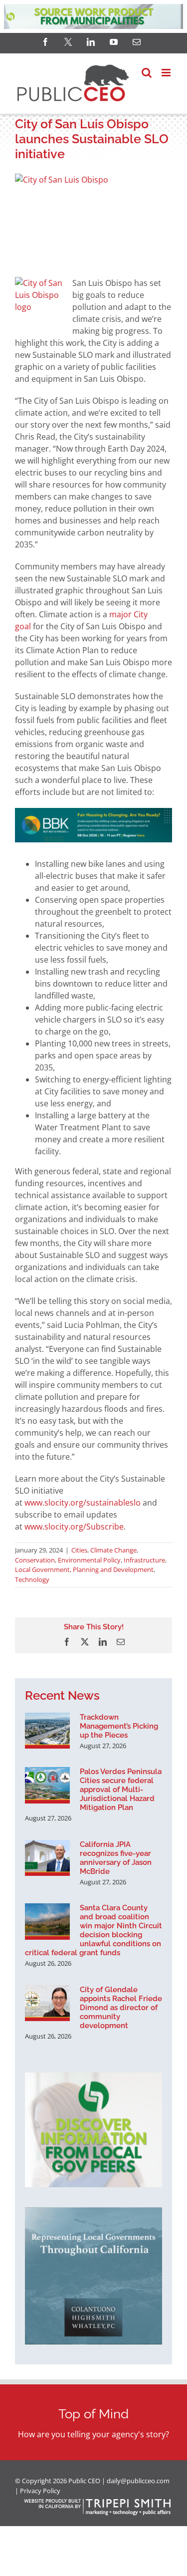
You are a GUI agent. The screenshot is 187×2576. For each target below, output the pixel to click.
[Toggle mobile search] (147, 73)
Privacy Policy (40, 2491)
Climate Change (113, 1550)
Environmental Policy (89, 1560)
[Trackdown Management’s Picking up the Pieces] (47, 1731)
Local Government (42, 1569)
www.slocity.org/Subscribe (74, 1527)
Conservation (35, 1560)
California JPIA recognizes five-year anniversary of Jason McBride (116, 1858)
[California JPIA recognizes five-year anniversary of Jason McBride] (47, 1858)
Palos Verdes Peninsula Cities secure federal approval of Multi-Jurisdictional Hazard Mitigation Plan (121, 1790)
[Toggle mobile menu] (167, 73)
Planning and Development (113, 1569)
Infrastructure (144, 1560)
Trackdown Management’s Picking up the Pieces (119, 1726)
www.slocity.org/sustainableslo (83, 1503)
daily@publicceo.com (138, 2481)
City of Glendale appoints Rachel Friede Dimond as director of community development (121, 2008)
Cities (79, 1550)
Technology (32, 1579)
